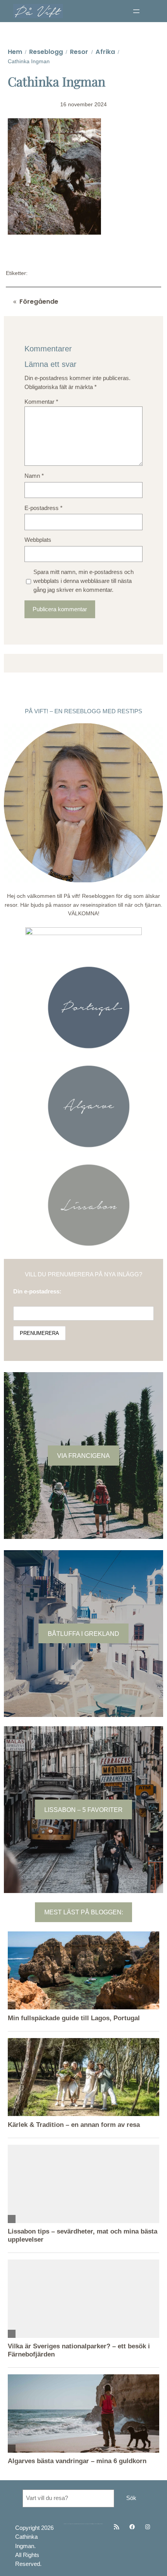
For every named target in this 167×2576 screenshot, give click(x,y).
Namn (34, 476)
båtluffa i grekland (83, 1634)
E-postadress (43, 508)
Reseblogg (46, 52)
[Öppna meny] (136, 11)
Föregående (39, 302)
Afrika (105, 52)
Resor (79, 52)
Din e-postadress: (37, 1291)
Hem (15, 52)
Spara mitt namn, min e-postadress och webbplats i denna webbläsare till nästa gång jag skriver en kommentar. (83, 581)
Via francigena (83, 1456)
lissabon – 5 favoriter (83, 1810)
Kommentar (41, 402)
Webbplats (38, 540)
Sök (131, 2498)
